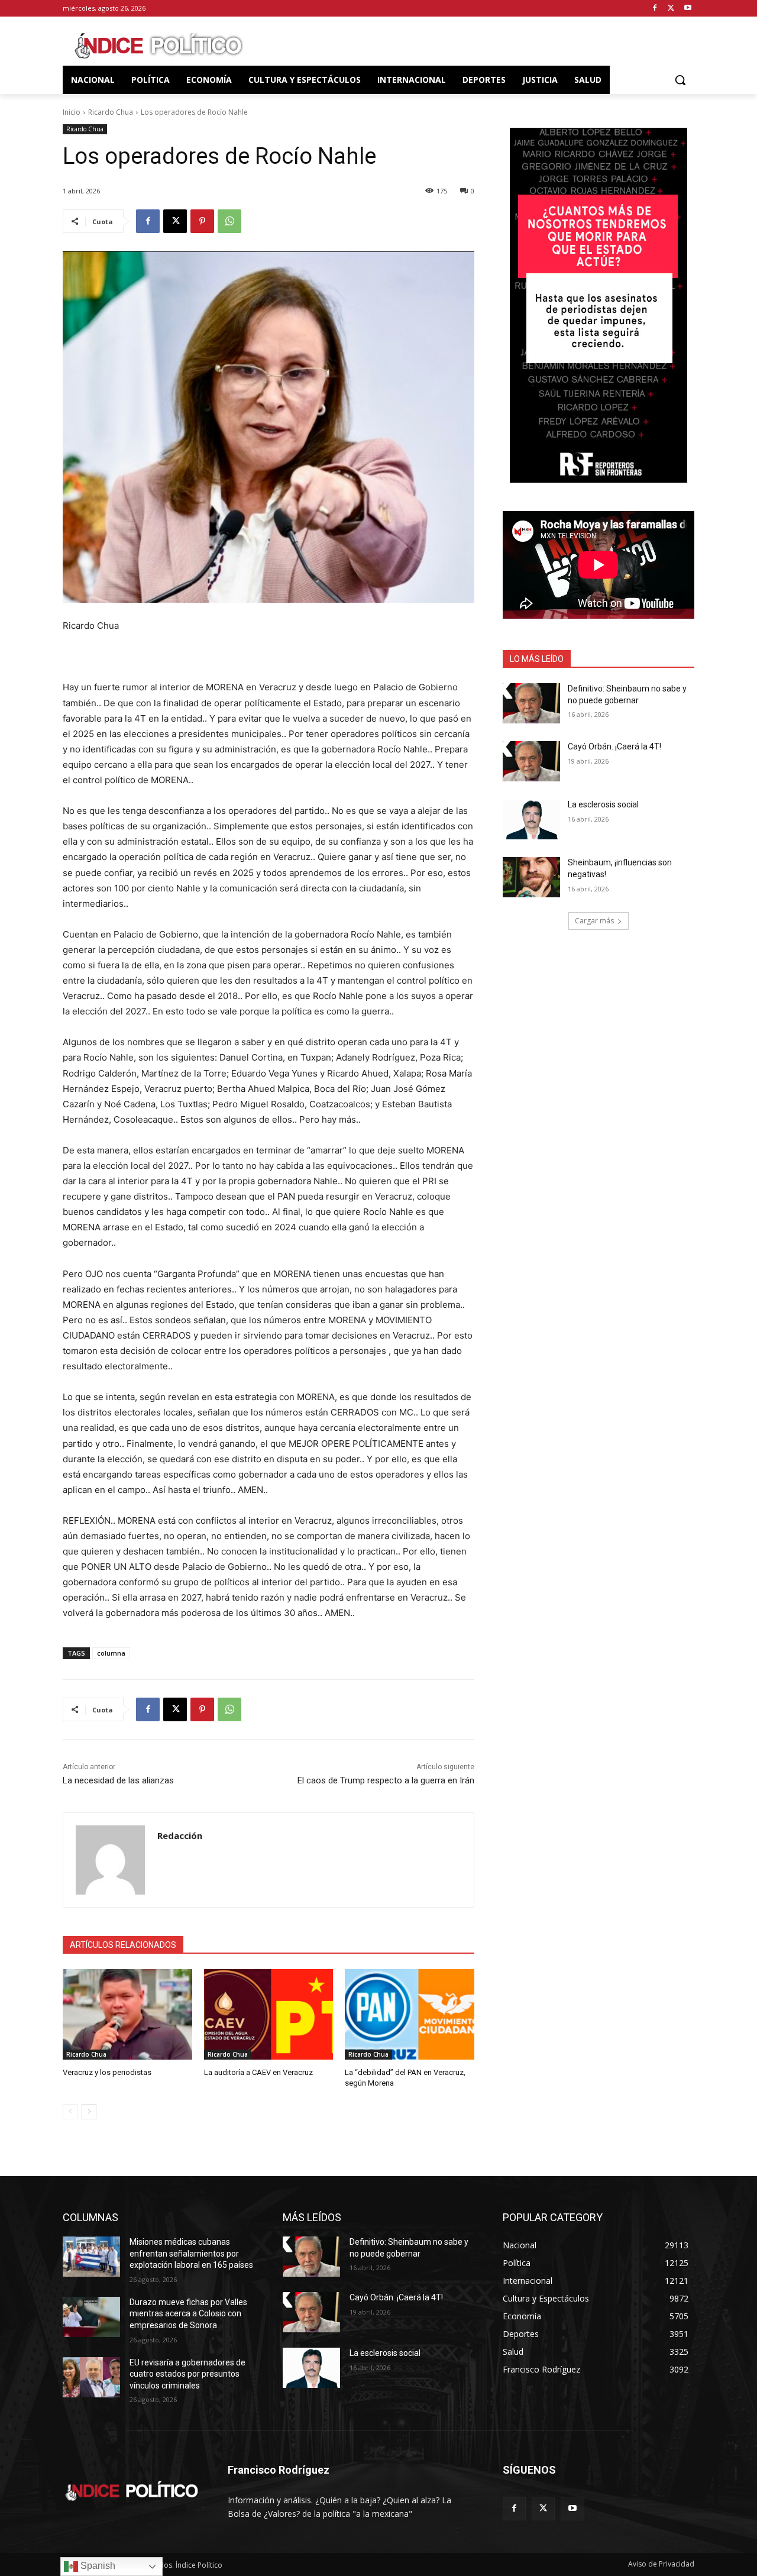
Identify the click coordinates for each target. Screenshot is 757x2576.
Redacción (180, 1835)
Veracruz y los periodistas (107, 2072)
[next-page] (89, 2112)
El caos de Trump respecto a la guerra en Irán (386, 1780)
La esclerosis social (603, 804)
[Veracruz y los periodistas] (127, 2014)
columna (111, 1653)
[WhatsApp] (229, 221)
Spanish (97, 2566)
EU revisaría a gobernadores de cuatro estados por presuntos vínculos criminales (187, 2374)
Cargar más (594, 921)
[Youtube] (688, 9)
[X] (671, 9)
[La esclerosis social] (531, 819)
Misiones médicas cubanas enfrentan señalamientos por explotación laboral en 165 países (191, 2253)
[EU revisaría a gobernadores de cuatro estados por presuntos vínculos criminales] (91, 2377)
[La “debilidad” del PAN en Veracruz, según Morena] (410, 2014)
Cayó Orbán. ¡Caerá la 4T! (614, 746)
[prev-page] (70, 2112)
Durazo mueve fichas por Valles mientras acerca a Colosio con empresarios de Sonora (188, 2314)
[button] (680, 80)
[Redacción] (110, 1860)
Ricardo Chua (111, 112)
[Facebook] (655, 9)
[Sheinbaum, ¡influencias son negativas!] (531, 877)
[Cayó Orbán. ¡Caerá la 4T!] (531, 761)
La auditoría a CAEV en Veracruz (258, 2072)
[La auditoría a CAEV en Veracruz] (269, 2014)
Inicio (72, 112)
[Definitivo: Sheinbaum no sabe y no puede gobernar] (531, 703)
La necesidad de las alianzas (118, 1780)
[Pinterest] (202, 221)
